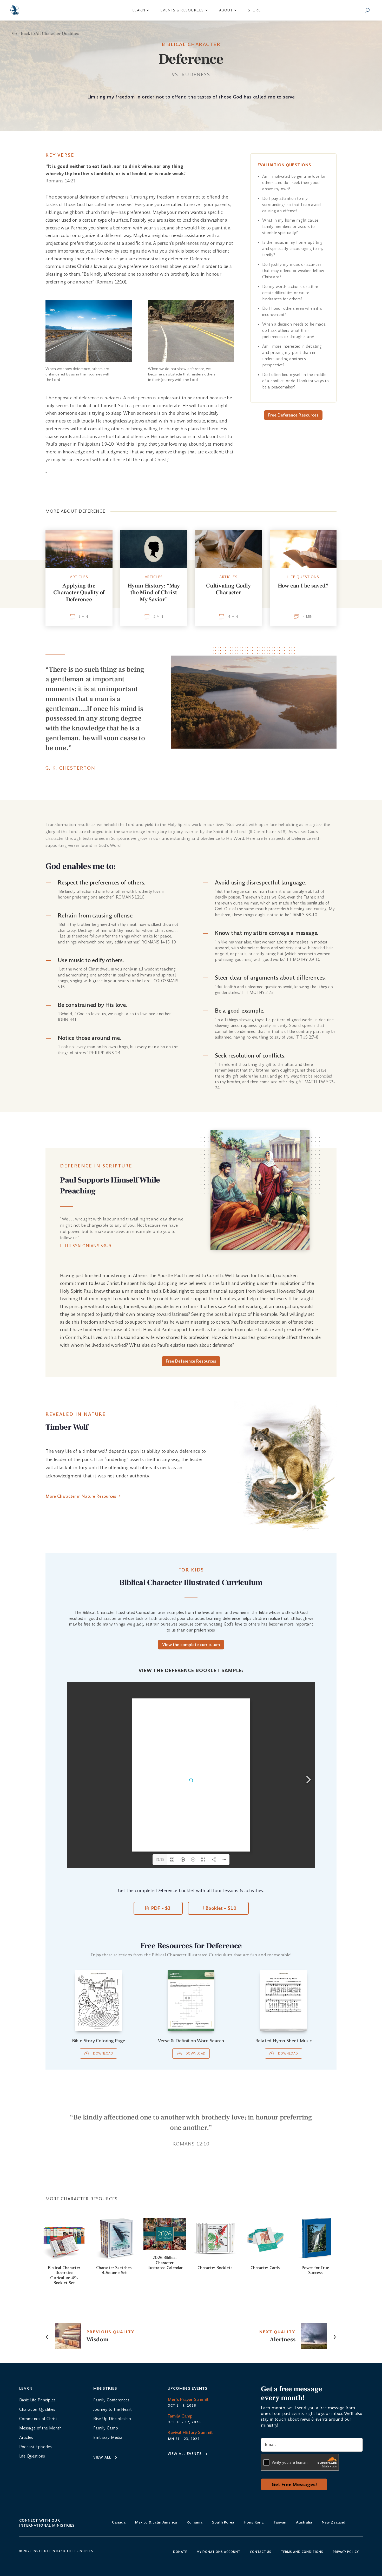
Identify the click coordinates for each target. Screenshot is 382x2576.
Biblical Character (191, 44)
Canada (119, 2523)
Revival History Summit (190, 2432)
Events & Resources (182, 10)
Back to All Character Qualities (50, 34)
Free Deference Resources (293, 415)
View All (102, 2457)
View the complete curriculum (191, 1645)
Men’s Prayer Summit (188, 2399)
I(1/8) (160, 1860)
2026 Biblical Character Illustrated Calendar (165, 2263)
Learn (139, 10)
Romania (195, 2523)
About (226, 10)
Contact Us (261, 2552)
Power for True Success (315, 2270)
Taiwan (280, 2523)
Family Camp (180, 2416)
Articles (79, 577)
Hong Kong (254, 2523)
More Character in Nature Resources (81, 1496)
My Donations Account (219, 2552)
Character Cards (265, 2268)
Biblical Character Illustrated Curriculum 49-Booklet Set (64, 2275)
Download (103, 2053)
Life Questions (303, 577)
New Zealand (334, 2523)
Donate (180, 2552)
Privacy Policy (346, 2552)
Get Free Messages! (294, 2484)
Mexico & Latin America (156, 2523)
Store (254, 10)
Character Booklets (215, 2268)
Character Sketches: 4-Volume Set (114, 2270)
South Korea (223, 2523)
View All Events (185, 2454)
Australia (304, 2523)
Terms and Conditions (302, 2552)
